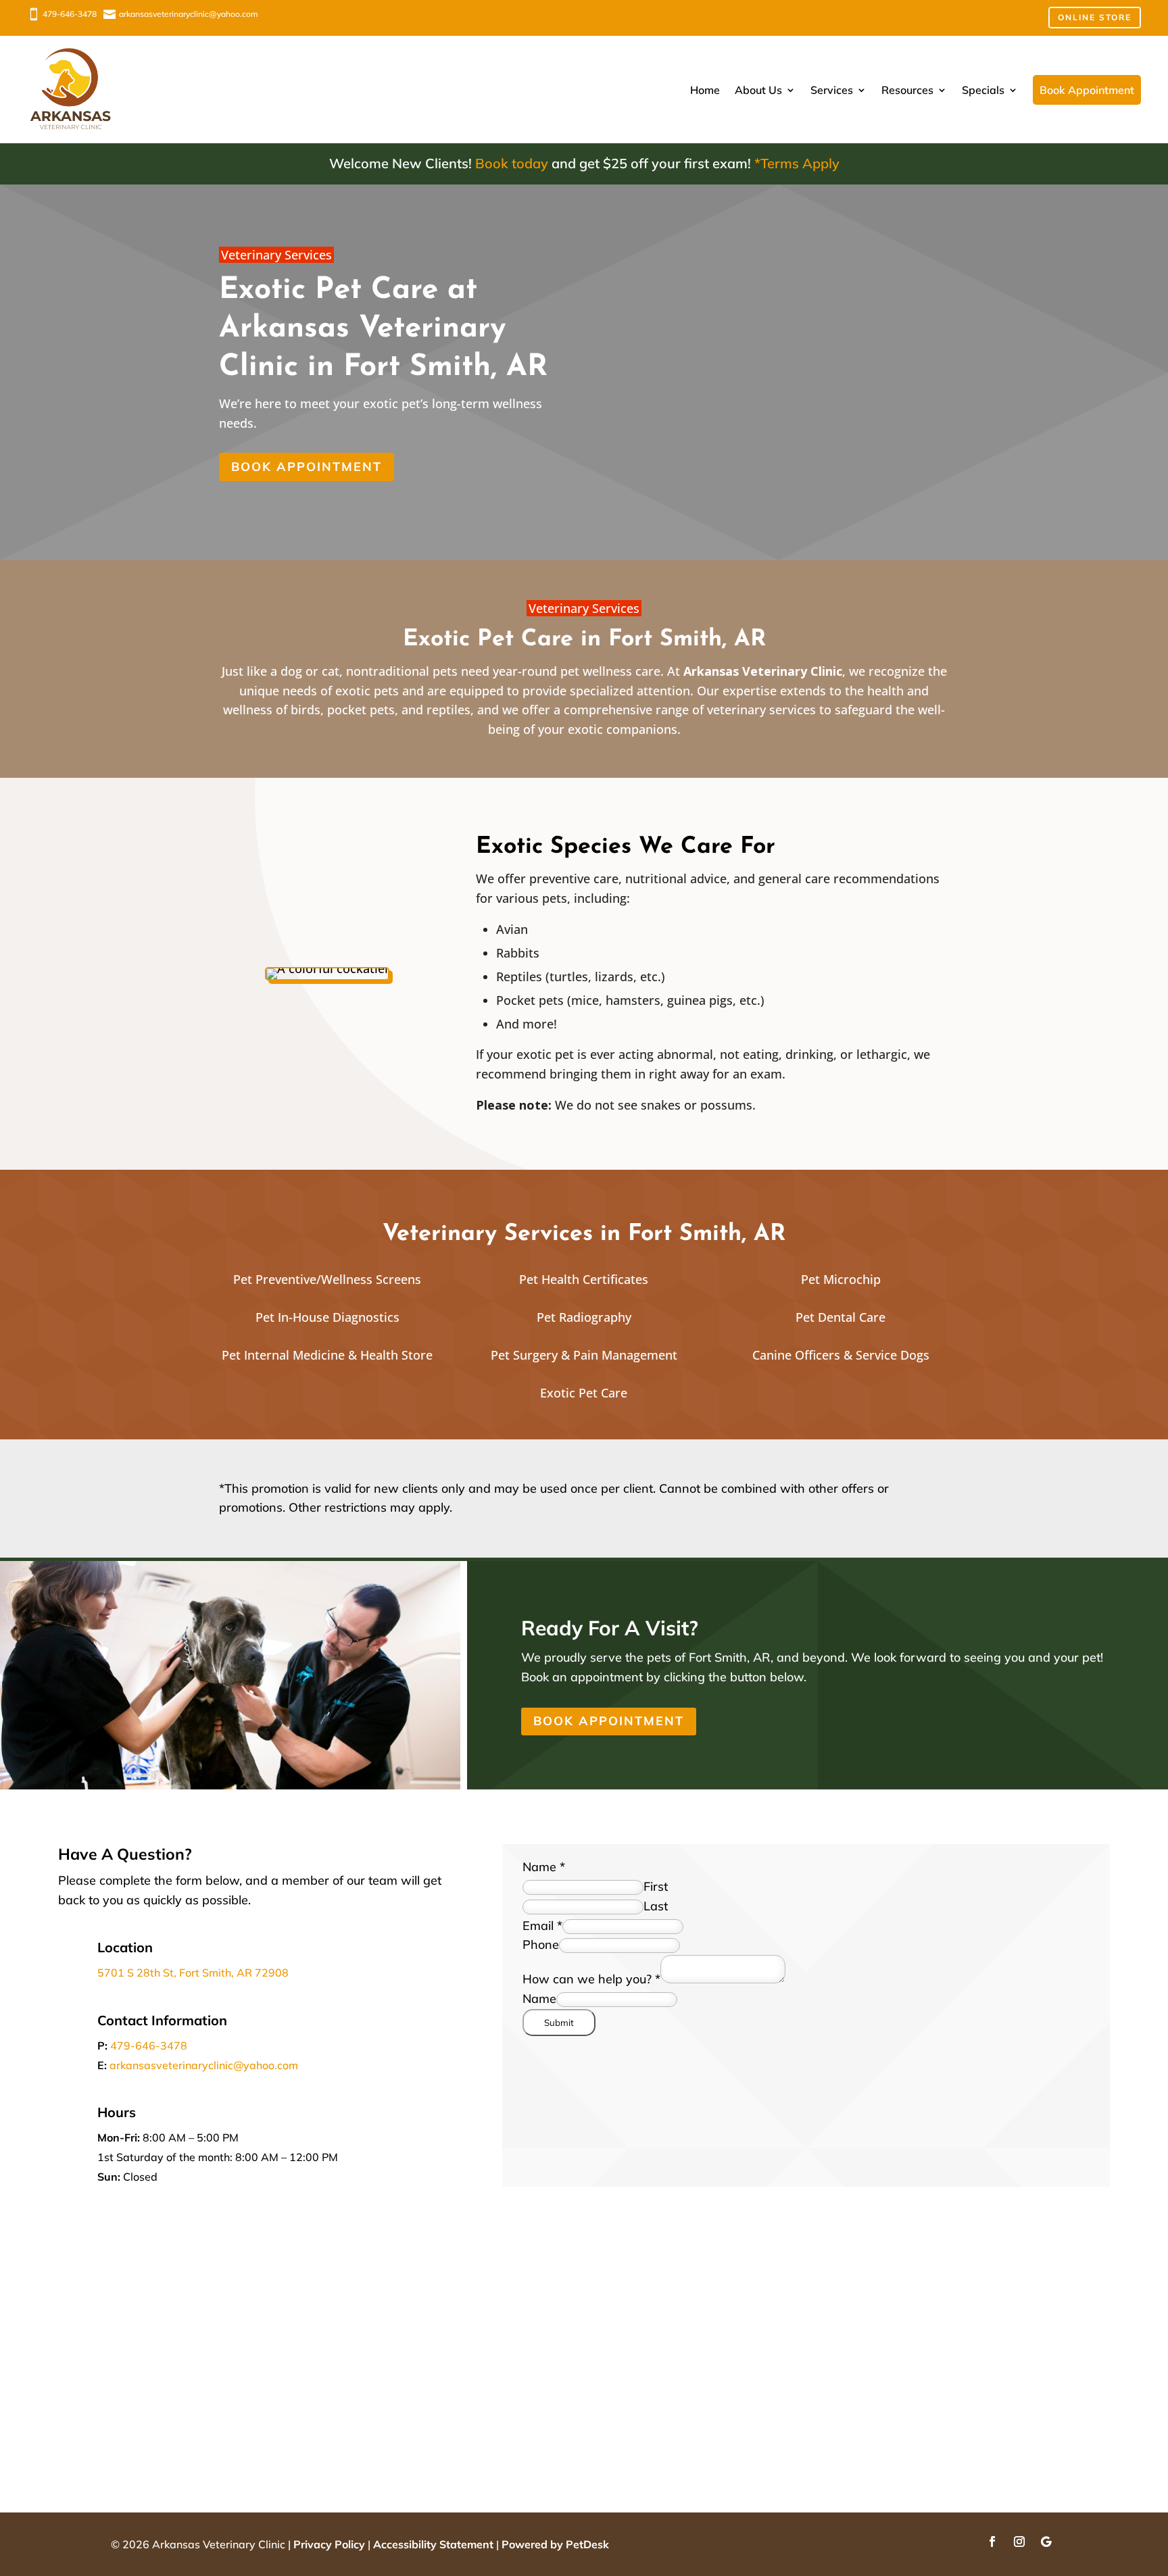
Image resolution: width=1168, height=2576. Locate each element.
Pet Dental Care (841, 1317)
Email (542, 1926)
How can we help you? (591, 1979)
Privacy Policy (329, 2544)
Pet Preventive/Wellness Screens (327, 1279)
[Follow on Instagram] (1019, 2542)
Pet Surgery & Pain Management (584, 1355)
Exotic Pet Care (584, 1393)
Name (544, 1867)
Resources (907, 90)
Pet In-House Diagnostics (327, 1317)
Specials (983, 90)
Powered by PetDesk (555, 2544)
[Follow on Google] (1046, 2542)
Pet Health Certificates (584, 1279)
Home (705, 90)
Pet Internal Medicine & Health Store (327, 1355)
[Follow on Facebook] (992, 2542)
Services (832, 90)
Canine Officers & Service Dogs (841, 1355)
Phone (541, 1945)
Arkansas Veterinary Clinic (763, 671)
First (656, 1886)
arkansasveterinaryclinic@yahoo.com (204, 2065)
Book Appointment (307, 467)
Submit (559, 2023)
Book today (512, 163)
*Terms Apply (797, 163)
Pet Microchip (841, 1279)
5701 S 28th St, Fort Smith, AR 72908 (193, 1973)
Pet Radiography (584, 1317)
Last (656, 1906)
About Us (758, 90)
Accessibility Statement (433, 2544)
